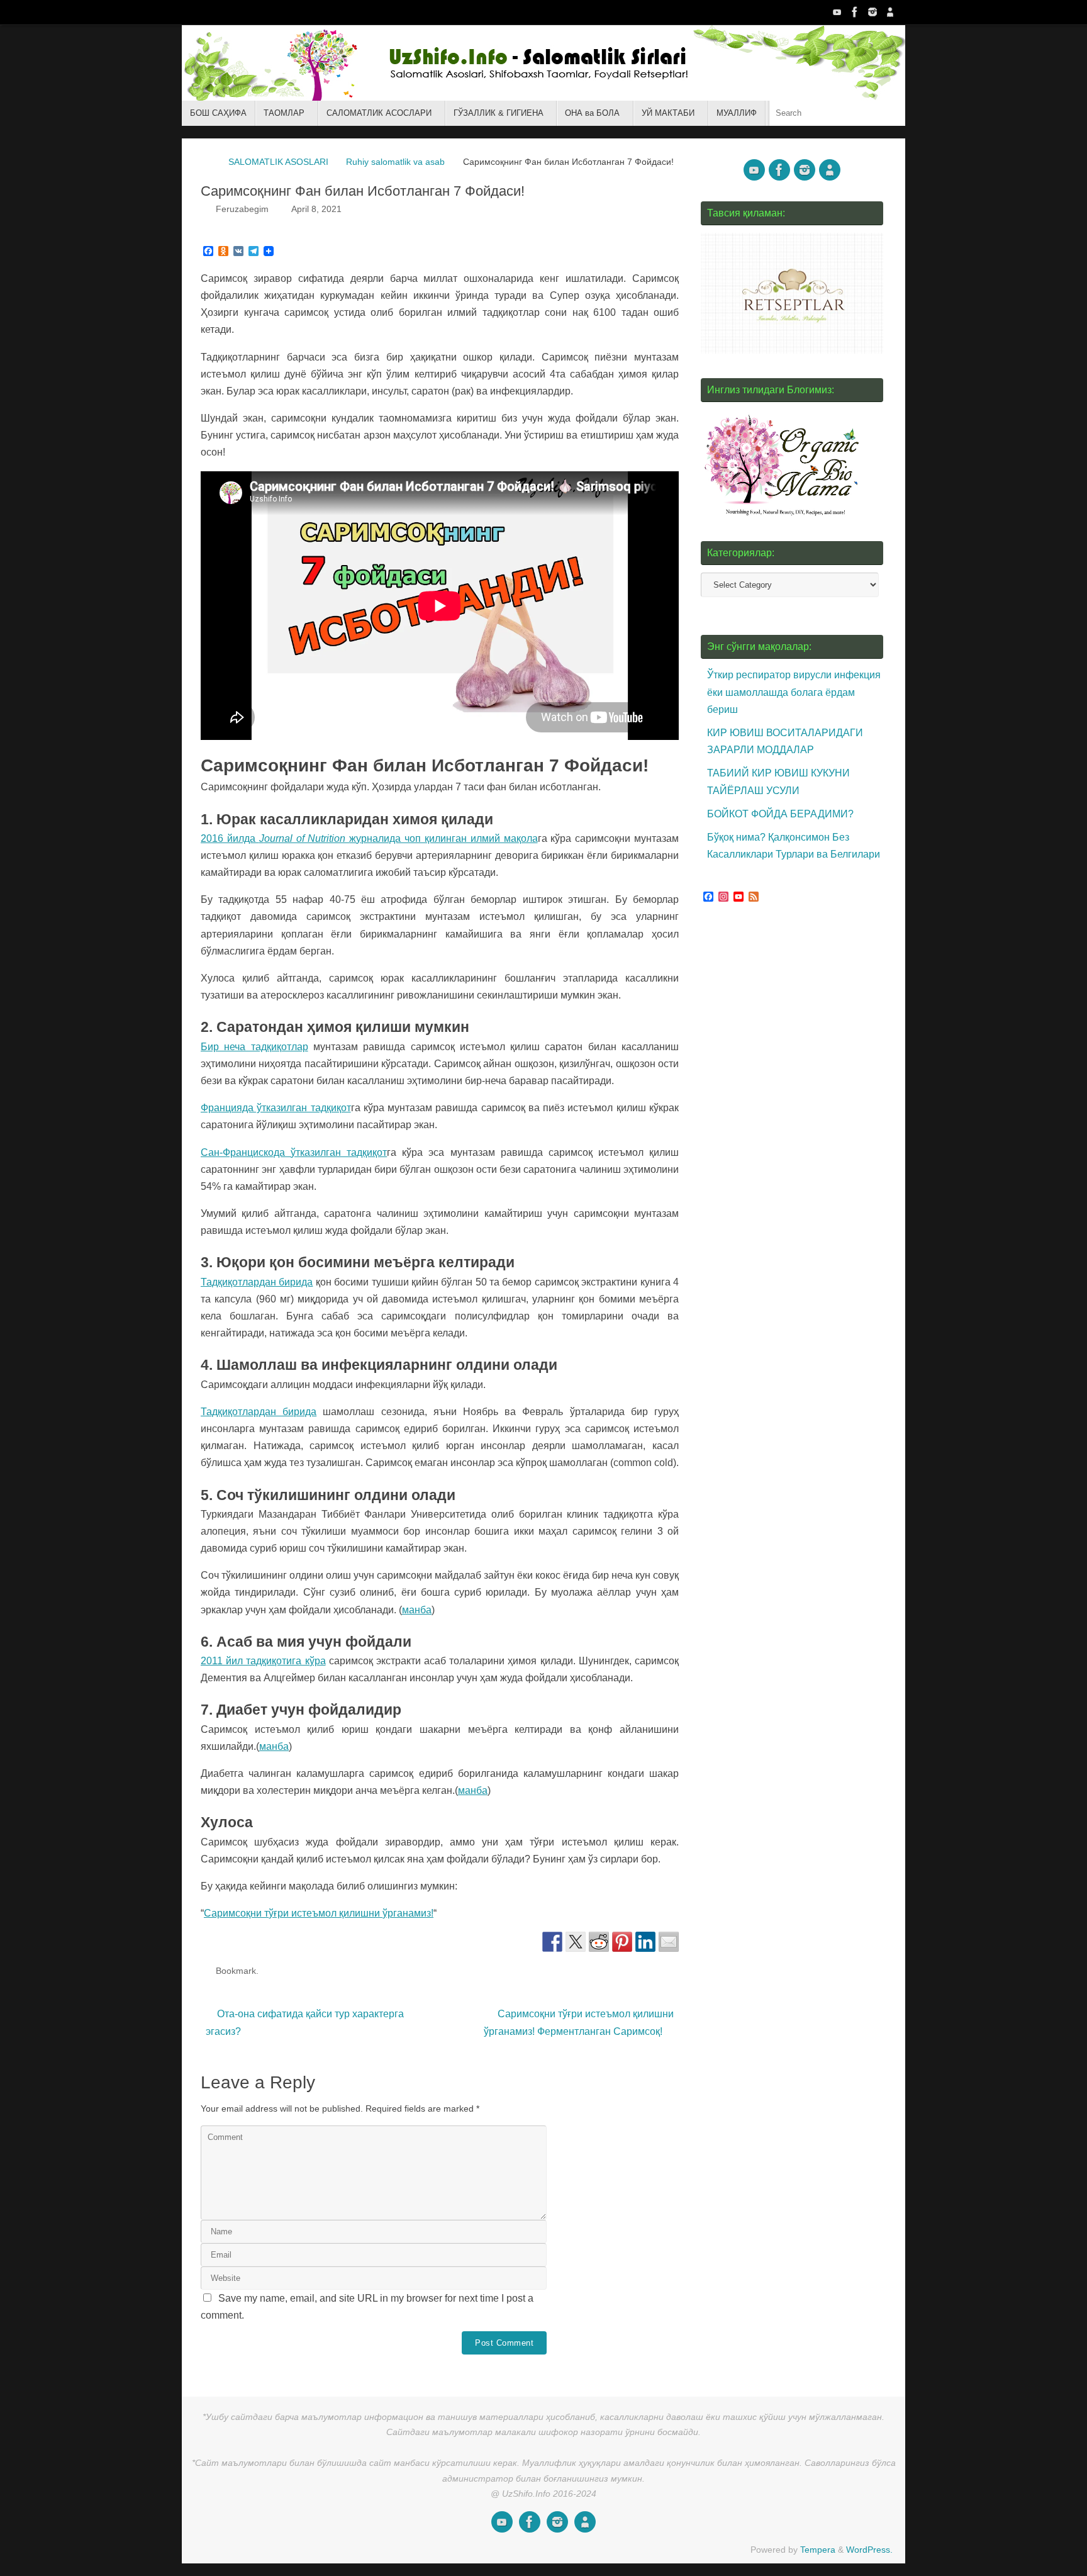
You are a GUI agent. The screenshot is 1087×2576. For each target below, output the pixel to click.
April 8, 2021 (316, 209)
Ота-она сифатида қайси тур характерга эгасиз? (305, 2022)
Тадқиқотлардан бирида (257, 1282)
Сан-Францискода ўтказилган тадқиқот (294, 1152)
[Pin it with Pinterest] (622, 1942)
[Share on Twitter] (576, 1942)
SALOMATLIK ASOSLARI (278, 162)
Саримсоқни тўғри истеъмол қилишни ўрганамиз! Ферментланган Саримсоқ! (579, 2022)
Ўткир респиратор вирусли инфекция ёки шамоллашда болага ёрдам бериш (794, 692)
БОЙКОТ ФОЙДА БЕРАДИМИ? (780, 814)
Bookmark (236, 1971)
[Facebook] (855, 12)
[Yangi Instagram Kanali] (872, 12)
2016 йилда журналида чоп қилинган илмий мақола (369, 838)
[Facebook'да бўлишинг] (552, 1942)
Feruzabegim (242, 209)
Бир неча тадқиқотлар (254, 1047)
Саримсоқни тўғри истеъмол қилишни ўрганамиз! (319, 1913)
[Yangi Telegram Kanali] (890, 12)
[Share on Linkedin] (645, 1942)
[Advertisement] (795, 1150)
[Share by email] (669, 1942)
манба (417, 1610)
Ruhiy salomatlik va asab (395, 162)
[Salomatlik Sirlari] (837, 12)
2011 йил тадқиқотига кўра (263, 1661)
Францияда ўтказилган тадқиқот (276, 1108)
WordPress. (869, 2550)
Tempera (818, 2550)
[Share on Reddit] (599, 1942)
